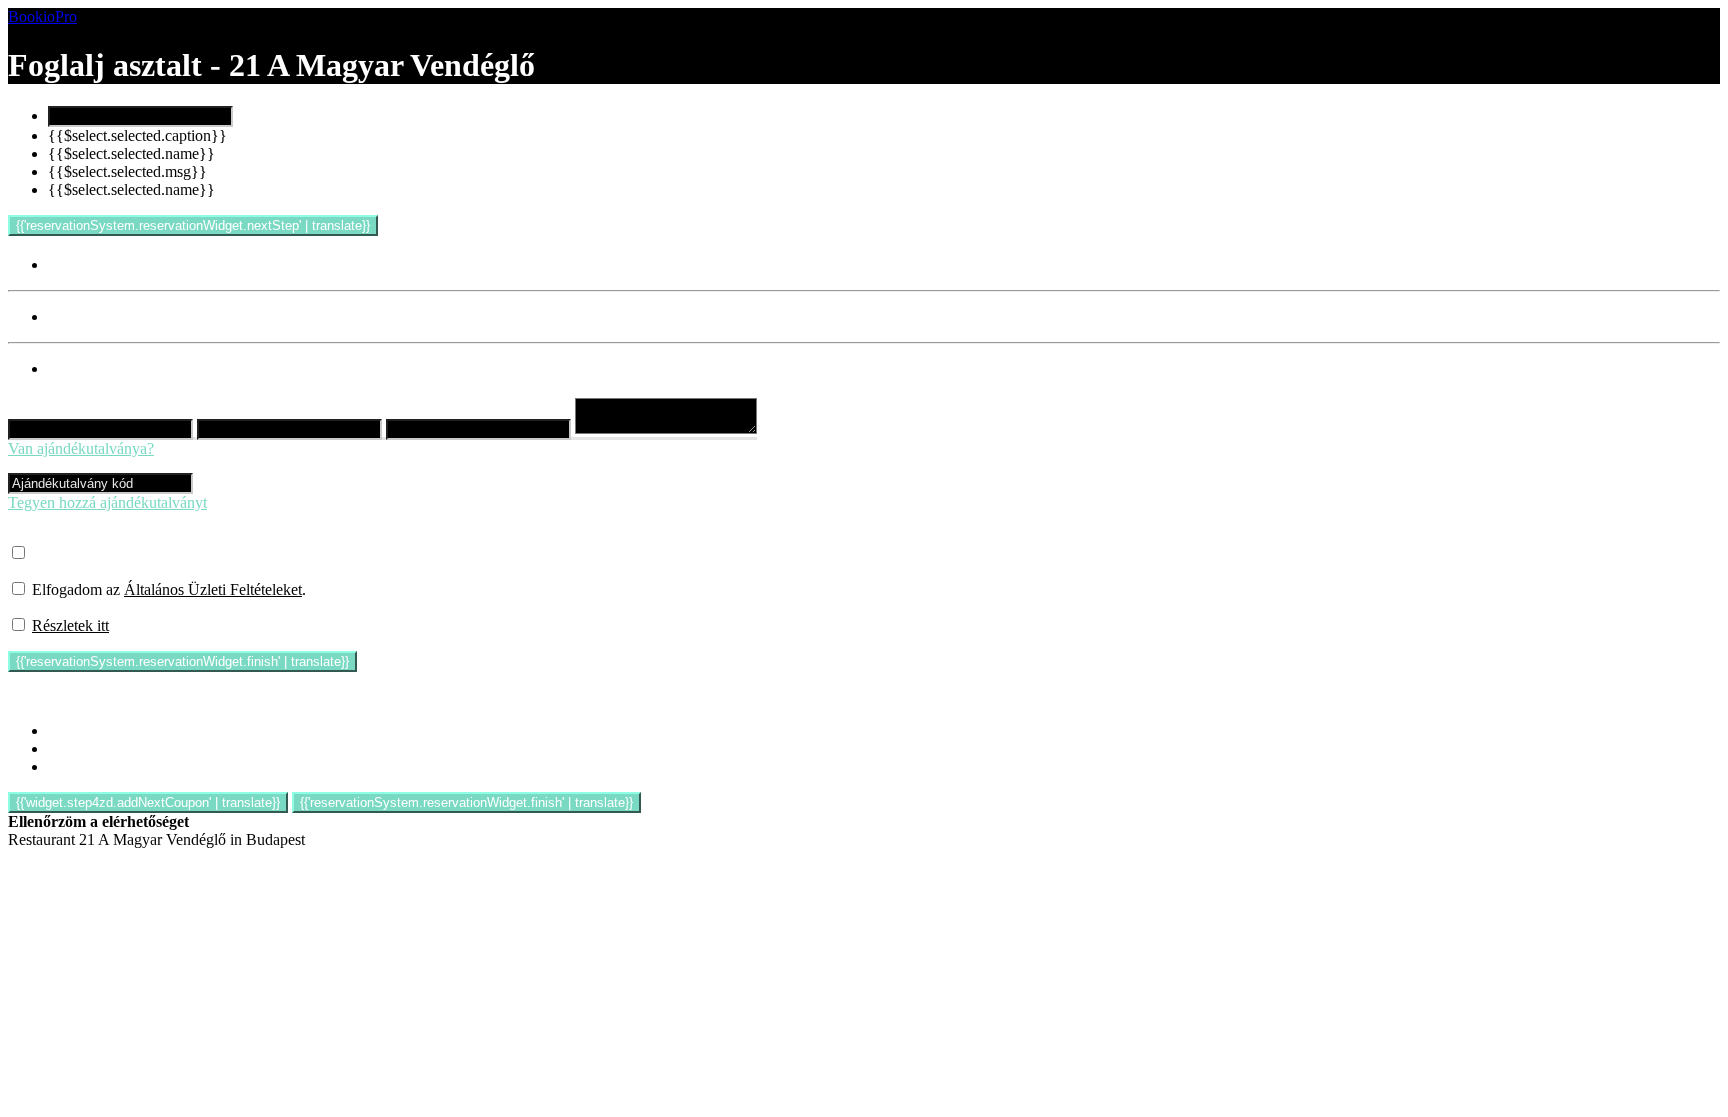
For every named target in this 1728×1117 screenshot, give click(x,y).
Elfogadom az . (169, 589)
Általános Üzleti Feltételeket (213, 589)
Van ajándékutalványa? (81, 448)
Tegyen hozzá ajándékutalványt (107, 502)
